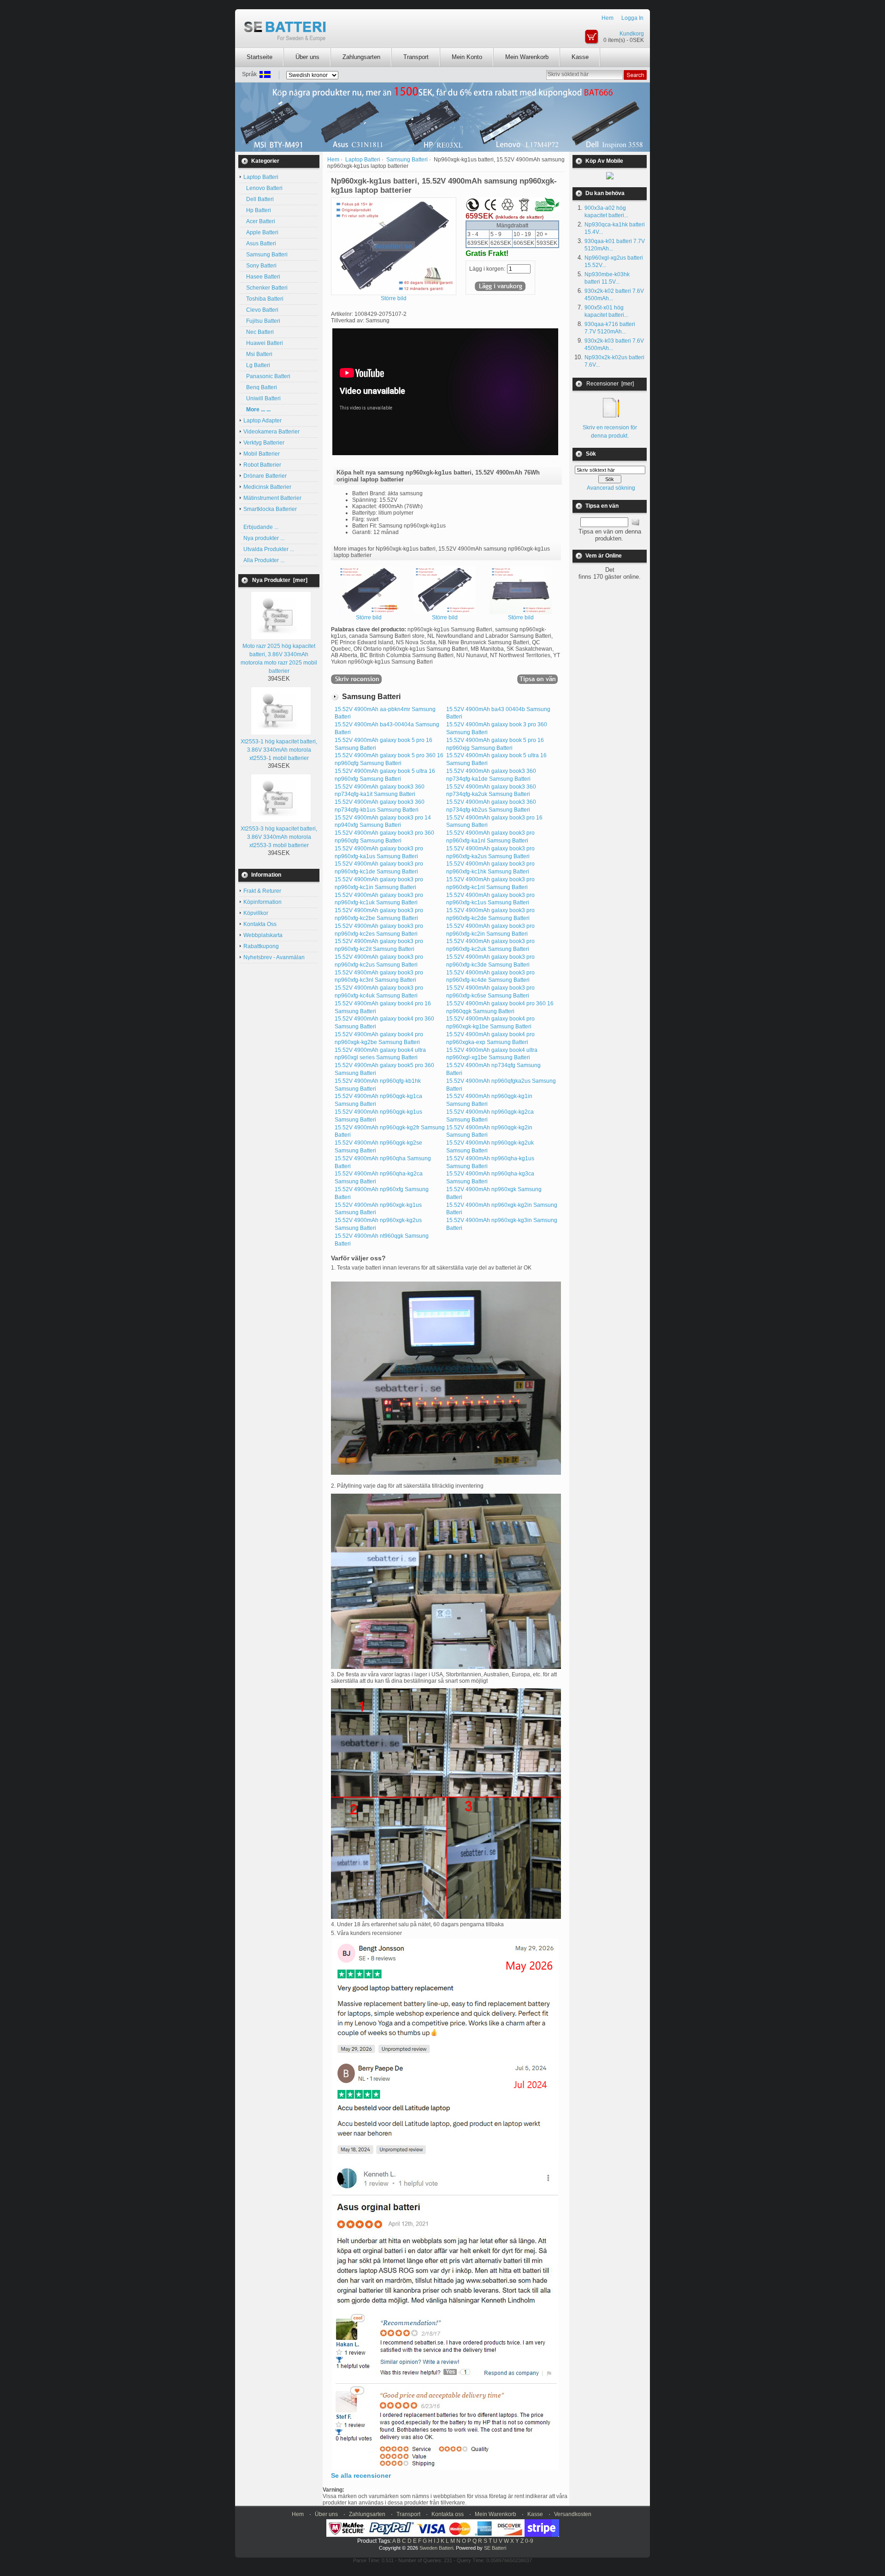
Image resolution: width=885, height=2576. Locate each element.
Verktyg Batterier (264, 443)
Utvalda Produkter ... (269, 549)
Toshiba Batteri (263, 299)
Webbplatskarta (263, 935)
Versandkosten (573, 2514)
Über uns (307, 57)
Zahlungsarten (361, 57)
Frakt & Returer (262, 891)
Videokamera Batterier (271, 432)
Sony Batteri (260, 266)
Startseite (260, 57)
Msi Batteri (258, 354)
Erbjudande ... (261, 527)
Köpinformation (263, 902)
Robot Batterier (262, 465)
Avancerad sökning (611, 488)
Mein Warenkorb (527, 57)
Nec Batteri (259, 332)
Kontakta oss (448, 2514)
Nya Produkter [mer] (280, 580)
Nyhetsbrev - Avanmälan (274, 957)
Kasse (580, 57)
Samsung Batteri (265, 255)
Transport (416, 57)
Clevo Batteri (261, 310)
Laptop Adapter (263, 421)
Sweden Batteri (436, 2548)
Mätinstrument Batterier (272, 498)
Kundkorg (632, 34)
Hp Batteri (257, 210)
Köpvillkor (256, 913)
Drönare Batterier (265, 476)
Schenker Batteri (265, 288)
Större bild (369, 617)
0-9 (529, 2541)
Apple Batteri (261, 232)
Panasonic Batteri (267, 376)
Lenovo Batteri (263, 188)
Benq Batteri (260, 387)
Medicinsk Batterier (267, 487)
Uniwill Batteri (262, 398)
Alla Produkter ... (264, 560)
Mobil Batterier (262, 454)
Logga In (632, 18)
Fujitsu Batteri (262, 321)
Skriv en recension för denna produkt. (610, 432)
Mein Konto (467, 57)
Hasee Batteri (262, 277)
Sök (591, 454)
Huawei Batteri (263, 343)
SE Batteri (495, 2548)
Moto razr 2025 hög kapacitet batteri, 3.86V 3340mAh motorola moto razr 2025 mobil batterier (279, 659)
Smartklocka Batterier (270, 509)
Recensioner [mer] (610, 384)
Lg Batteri (257, 365)
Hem (608, 18)
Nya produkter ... (264, 538)
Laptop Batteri (363, 160)
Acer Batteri (259, 221)
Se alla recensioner (361, 2475)
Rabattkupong (261, 946)
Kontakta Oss (260, 924)
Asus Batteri (260, 243)
